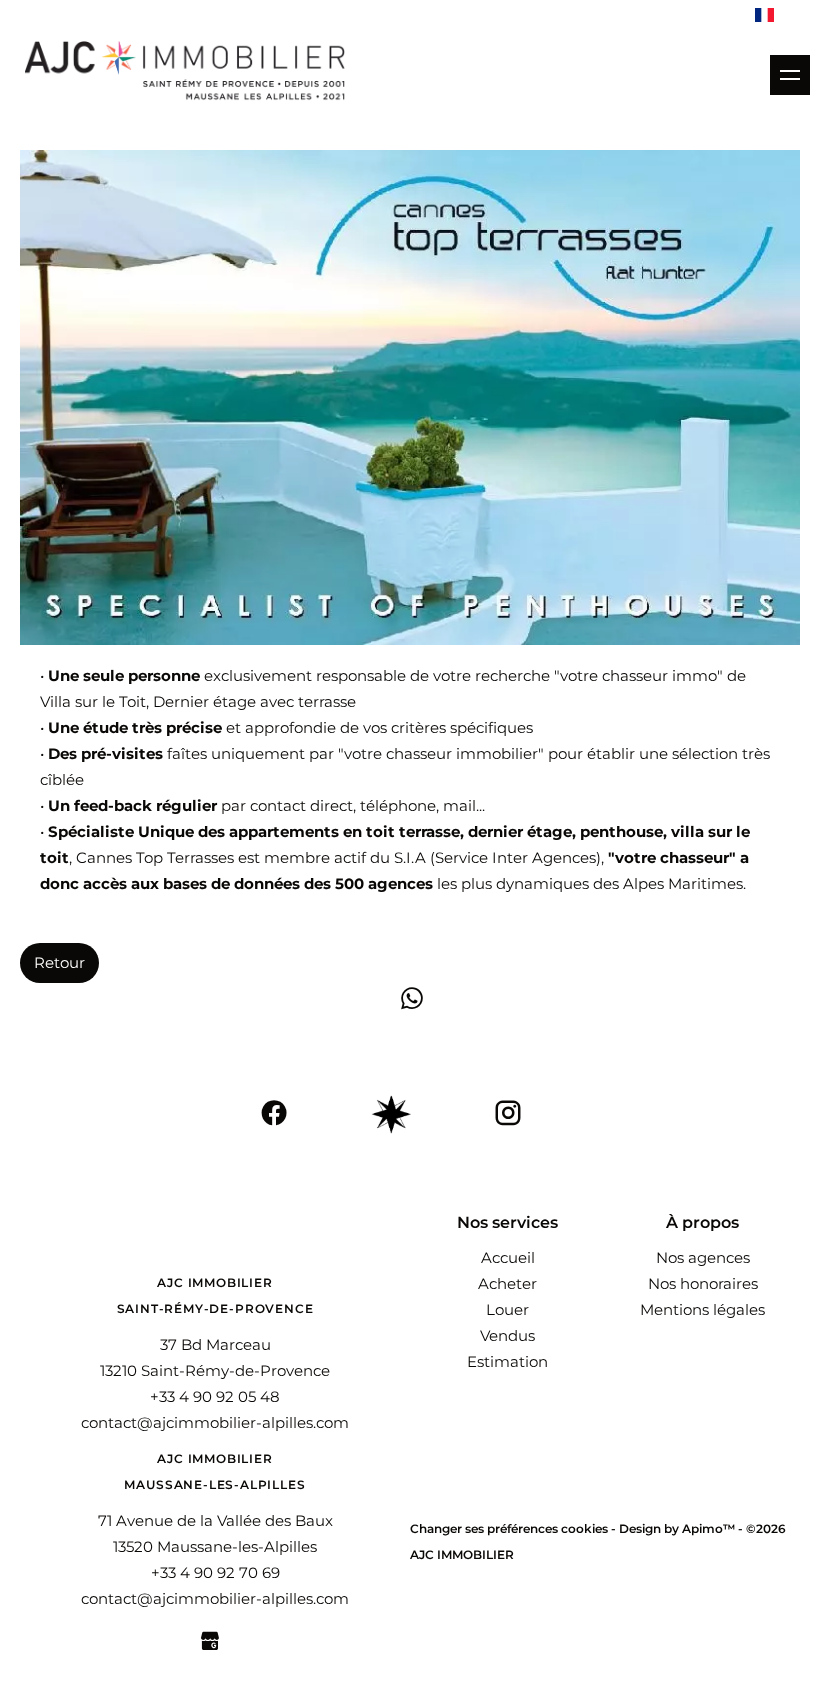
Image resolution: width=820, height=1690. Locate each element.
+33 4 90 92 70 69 (215, 1572)
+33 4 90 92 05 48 (215, 1396)
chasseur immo (659, 675)
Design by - (682, 1528)
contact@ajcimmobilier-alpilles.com (215, 1422)
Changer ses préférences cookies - (514, 1528)
